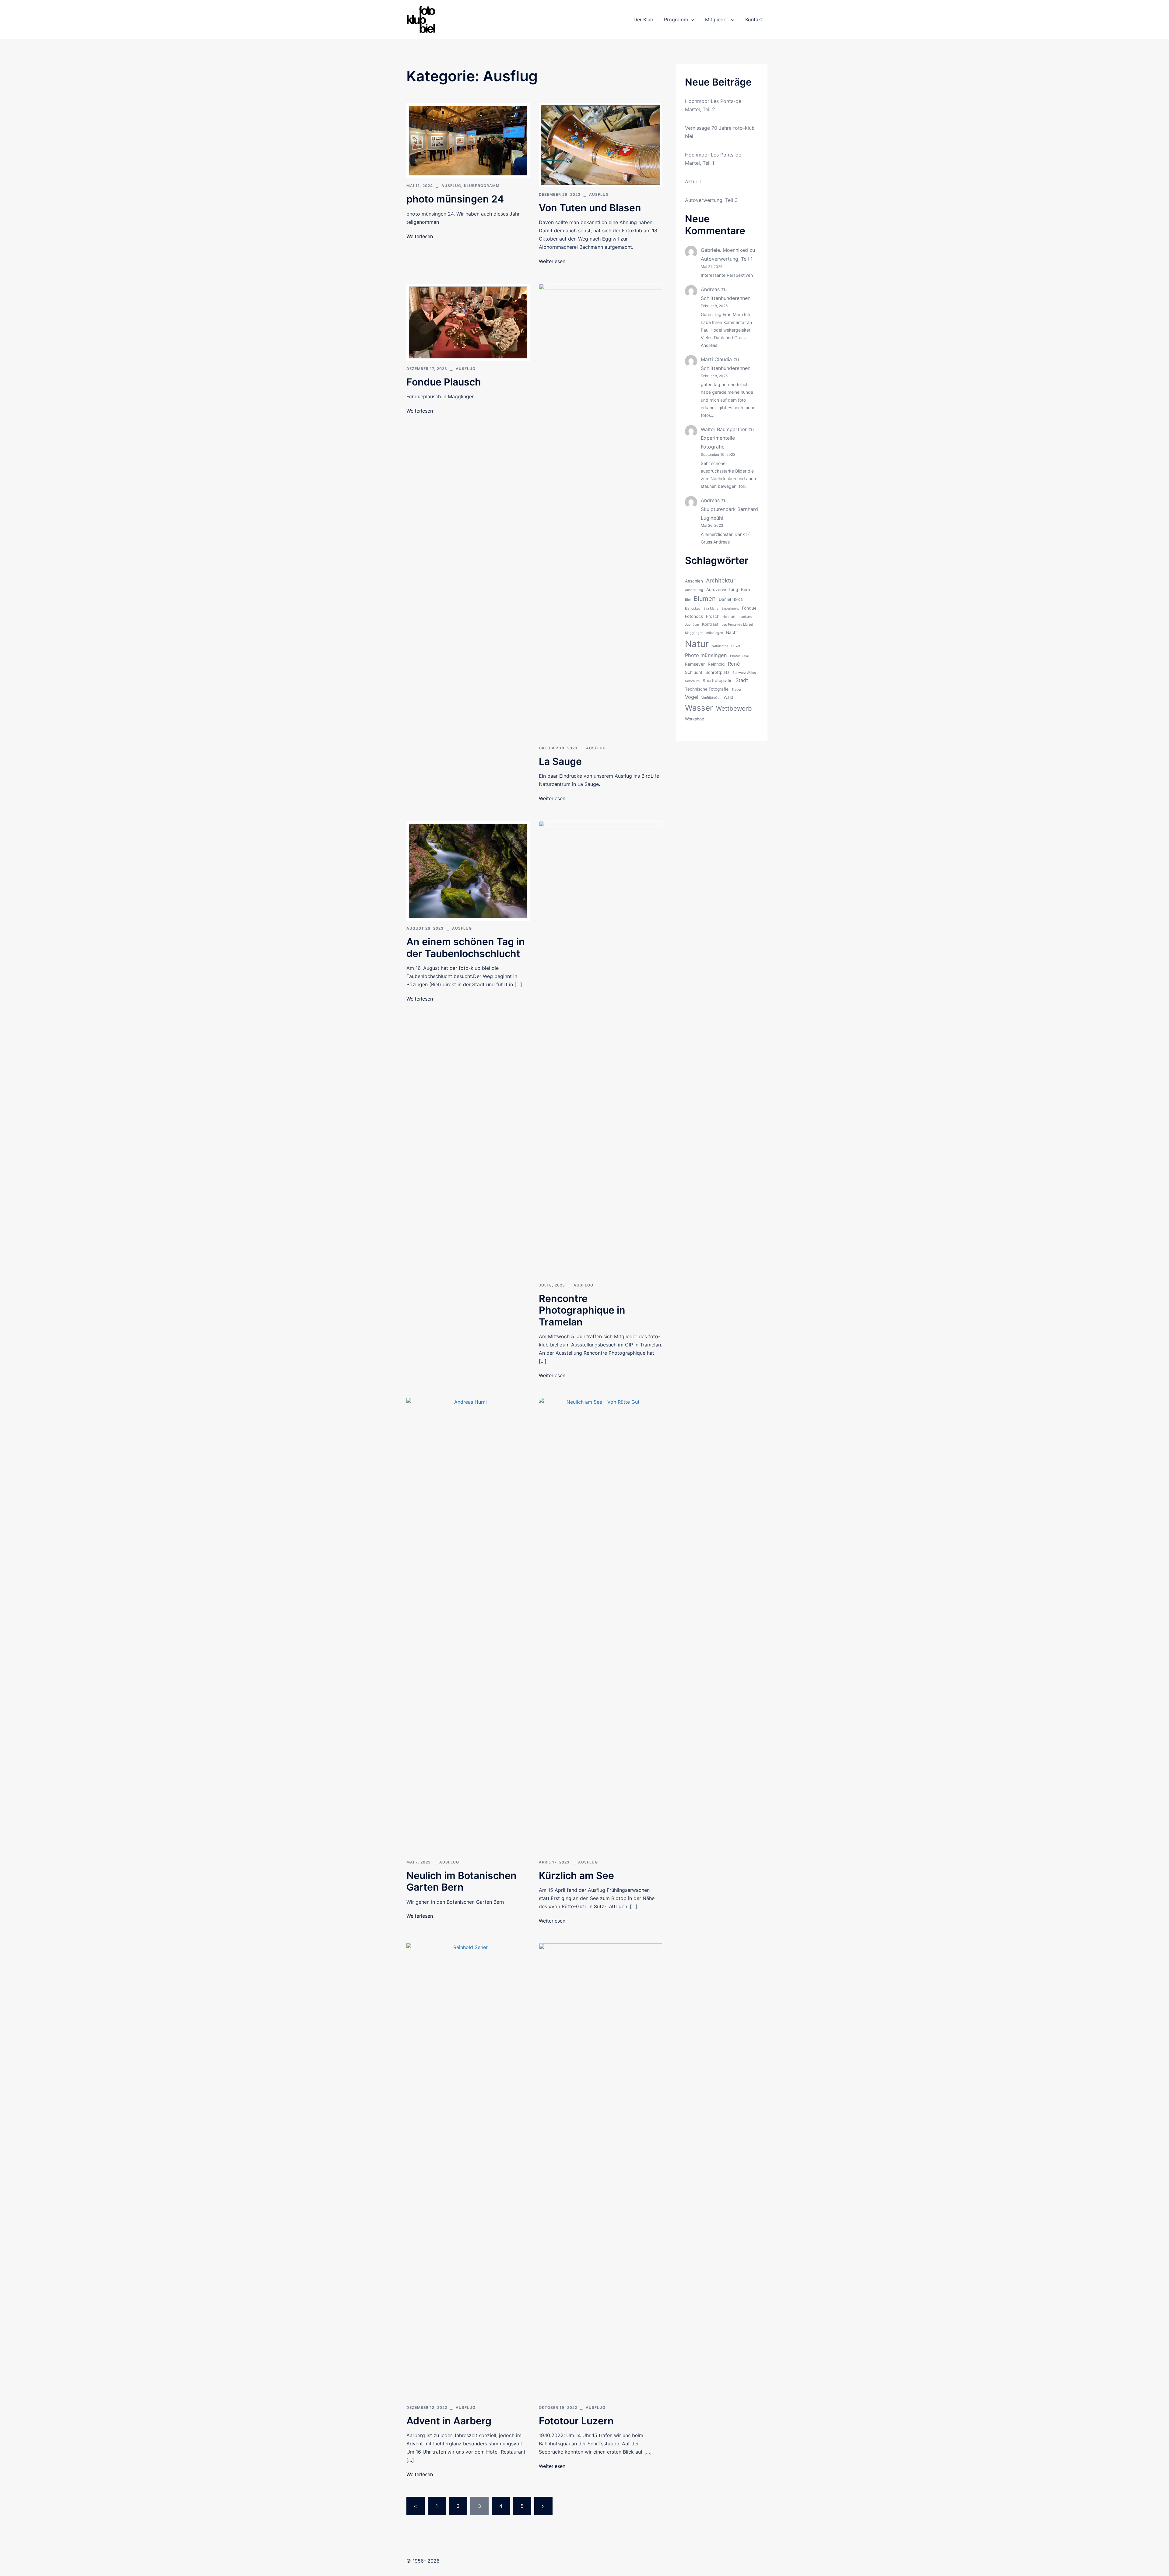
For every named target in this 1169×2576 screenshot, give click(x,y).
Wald (728, 697)
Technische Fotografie (707, 689)
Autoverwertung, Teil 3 (711, 200)
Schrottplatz (717, 672)
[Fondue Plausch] (468, 322)
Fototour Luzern (576, 2421)
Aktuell (693, 181)
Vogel (692, 697)
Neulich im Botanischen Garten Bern (462, 1881)
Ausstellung (694, 590)
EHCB (738, 600)
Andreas (710, 289)
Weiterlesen (420, 236)
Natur (697, 644)
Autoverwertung (722, 589)
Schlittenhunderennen (726, 298)
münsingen (715, 633)
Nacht (732, 632)
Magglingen (694, 633)
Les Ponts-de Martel (737, 625)
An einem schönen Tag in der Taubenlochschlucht (466, 947)
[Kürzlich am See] (600, 1626)
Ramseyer (695, 664)
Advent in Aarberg (449, 2421)
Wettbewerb (734, 708)
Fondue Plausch (444, 382)
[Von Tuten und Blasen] (600, 145)
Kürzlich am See (576, 1876)
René (734, 664)
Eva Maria (711, 609)
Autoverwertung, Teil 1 (727, 259)
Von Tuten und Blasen (590, 208)
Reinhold (716, 664)
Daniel (725, 599)
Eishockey (693, 609)
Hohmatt (729, 617)
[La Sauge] (600, 512)
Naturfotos (720, 646)
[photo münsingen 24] (468, 140)
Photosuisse (739, 656)
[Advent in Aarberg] (468, 2171)
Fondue (749, 608)
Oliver (736, 646)
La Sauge (560, 761)
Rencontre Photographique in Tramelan (582, 1310)
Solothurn (692, 681)
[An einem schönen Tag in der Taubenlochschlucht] (468, 870)
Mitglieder (717, 19)
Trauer (736, 690)
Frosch (713, 616)
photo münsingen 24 (455, 199)
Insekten (745, 617)
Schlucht (694, 672)
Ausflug (451, 186)
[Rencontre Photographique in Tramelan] (600, 1049)
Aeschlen (694, 581)
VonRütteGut (711, 698)
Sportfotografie (718, 681)
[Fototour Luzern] (600, 2171)
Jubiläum (692, 625)
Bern (746, 589)
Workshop (695, 719)
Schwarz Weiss (744, 673)
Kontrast (710, 624)
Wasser (699, 708)
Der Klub (643, 19)
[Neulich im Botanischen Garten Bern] (468, 1626)
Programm (676, 19)
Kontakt (754, 19)
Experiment (730, 609)
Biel (688, 600)
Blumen (705, 598)
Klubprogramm (482, 186)
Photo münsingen (706, 655)
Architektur (721, 580)
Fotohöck (694, 616)
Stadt (742, 680)
